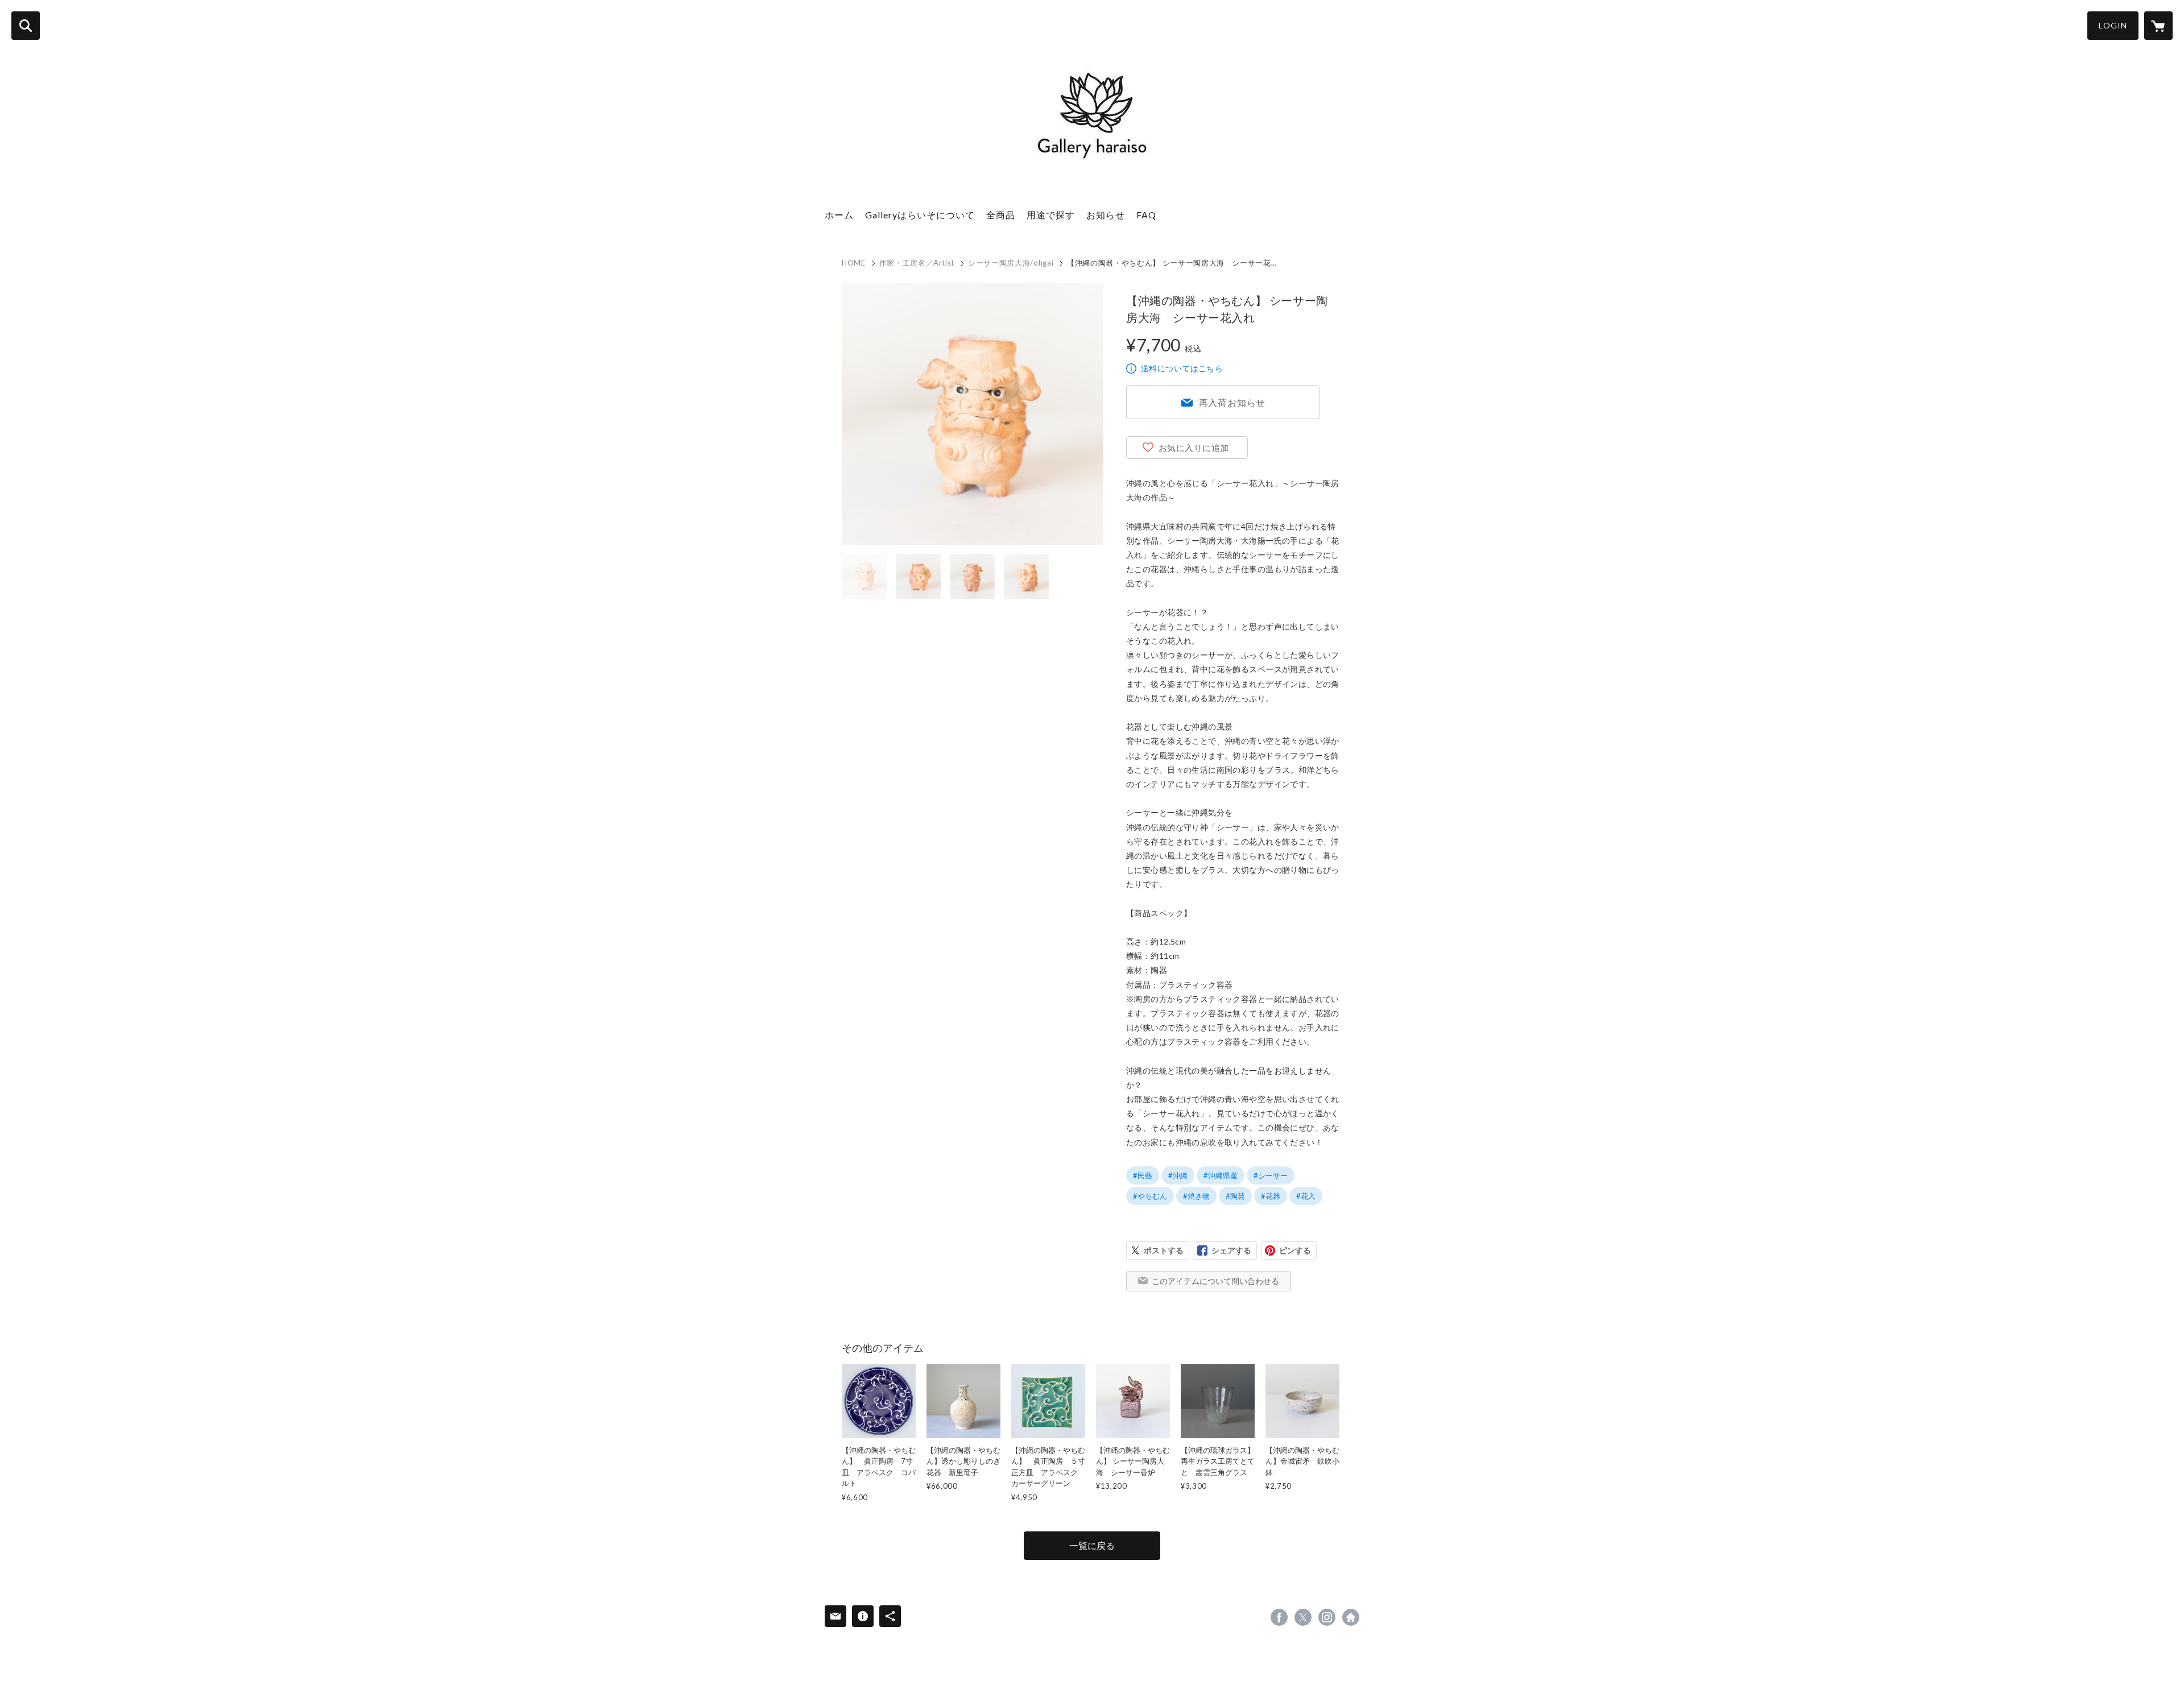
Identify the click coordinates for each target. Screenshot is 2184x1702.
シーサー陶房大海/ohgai (1011, 263)
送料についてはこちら (1182, 368)
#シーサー (1271, 1175)
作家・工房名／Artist (917, 263)
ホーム (839, 215)
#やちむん (1150, 1196)
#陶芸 (1235, 1196)
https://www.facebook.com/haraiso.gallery (1279, 1617)
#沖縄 (1178, 1175)
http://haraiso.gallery (1351, 1617)
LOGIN (2113, 25)
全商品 (1001, 215)
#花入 (1306, 1196)
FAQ (1146, 215)
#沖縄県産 (1221, 1175)
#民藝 (1143, 1175)
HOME (854, 263)
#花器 (1271, 1196)
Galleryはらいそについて (920, 215)
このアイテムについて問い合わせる (1215, 1281)
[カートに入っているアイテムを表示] (2158, 26)
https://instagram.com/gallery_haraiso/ (1327, 1617)
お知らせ (1106, 215)
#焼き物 (1196, 1196)
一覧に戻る (1092, 1545)
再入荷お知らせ (1232, 402)
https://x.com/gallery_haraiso (1303, 1617)
